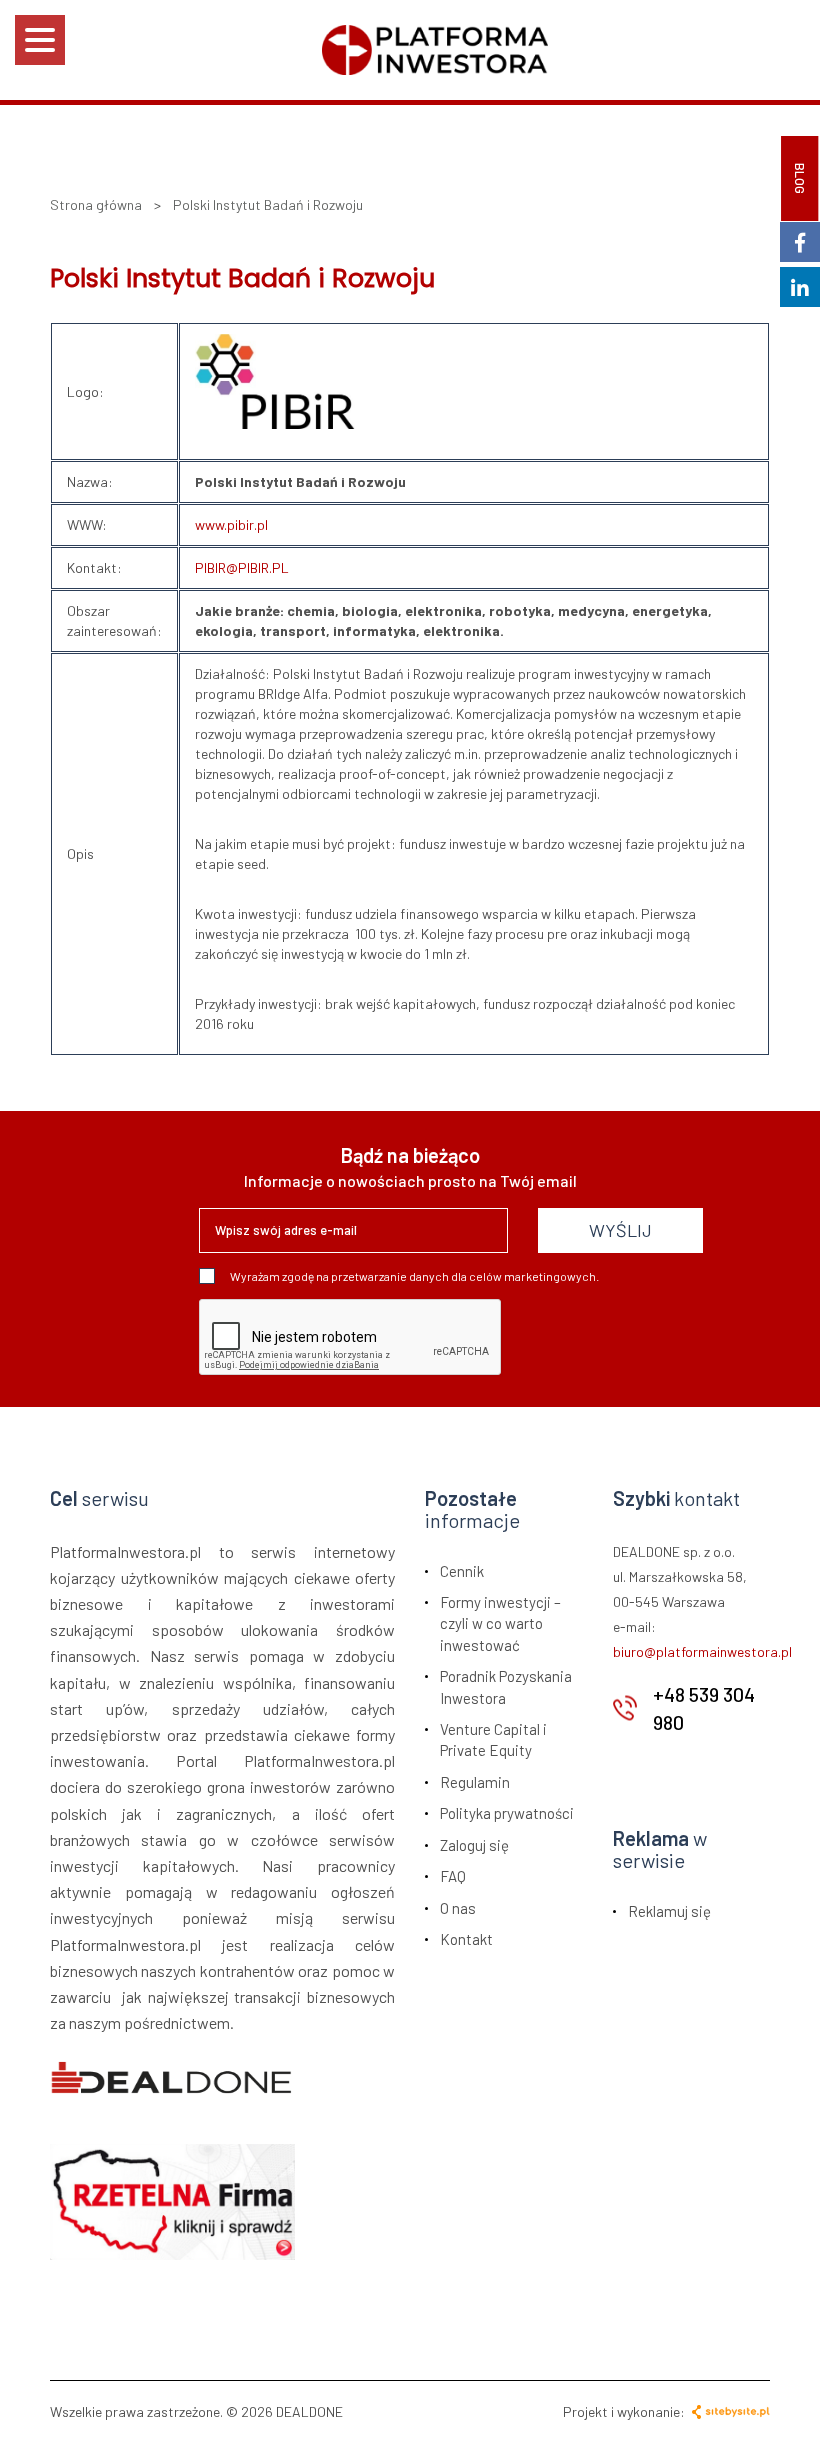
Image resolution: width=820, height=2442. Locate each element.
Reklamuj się (669, 1911)
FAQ (453, 1876)
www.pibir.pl (231, 524)
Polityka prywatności (507, 1813)
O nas (458, 1908)
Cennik (462, 1571)
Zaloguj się (474, 1845)
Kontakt (466, 1939)
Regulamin (475, 1782)
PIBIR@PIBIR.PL (242, 567)
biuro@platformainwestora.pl (702, 1651)
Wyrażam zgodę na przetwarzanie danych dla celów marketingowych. (414, 1276)
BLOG (800, 178)
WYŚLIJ (620, 1230)
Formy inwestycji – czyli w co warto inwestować (500, 1623)
